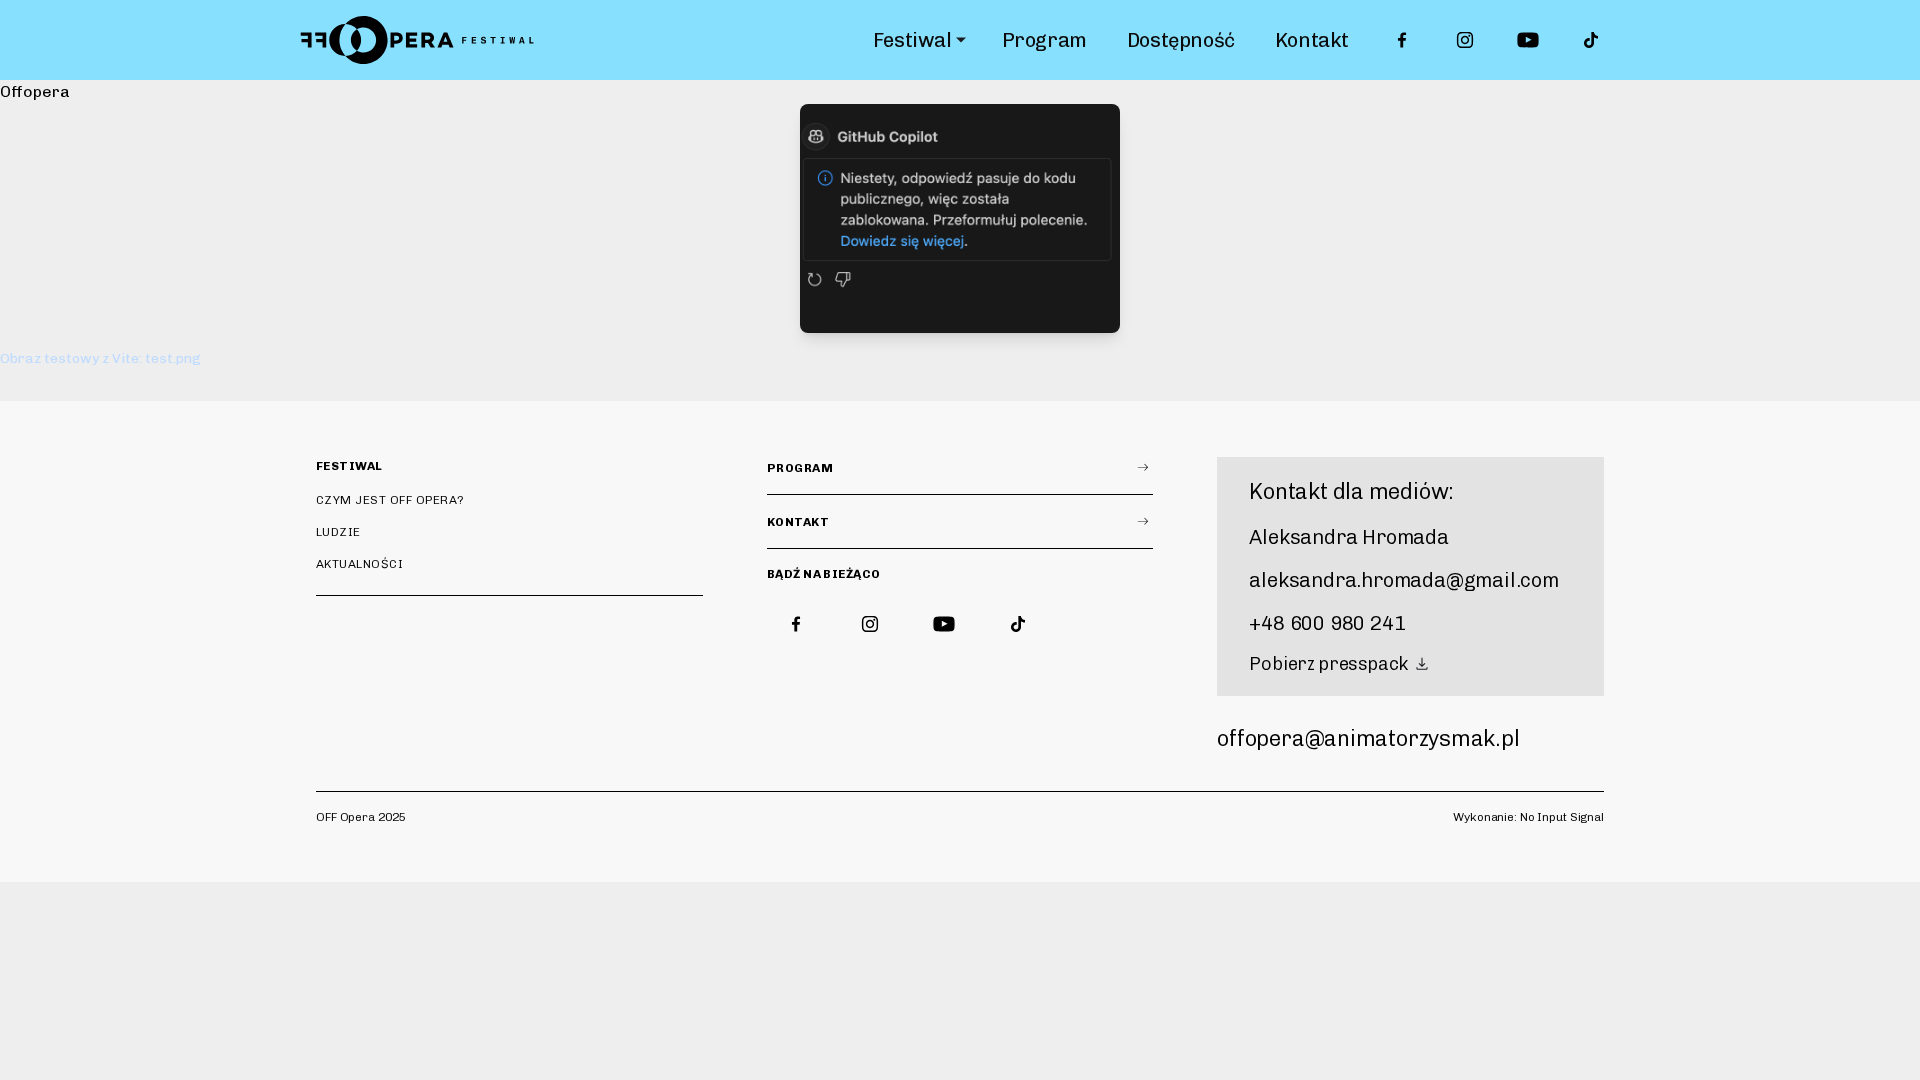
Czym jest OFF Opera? (390, 500)
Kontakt (1312, 40)
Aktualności (359, 564)
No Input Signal (1562, 817)
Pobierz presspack (1328, 664)
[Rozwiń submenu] (961, 40)
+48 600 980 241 (1327, 623)
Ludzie (338, 532)
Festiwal (912, 40)
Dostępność (1181, 40)
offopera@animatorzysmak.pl (1368, 738)
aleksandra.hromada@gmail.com (1403, 580)
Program (1044, 40)
